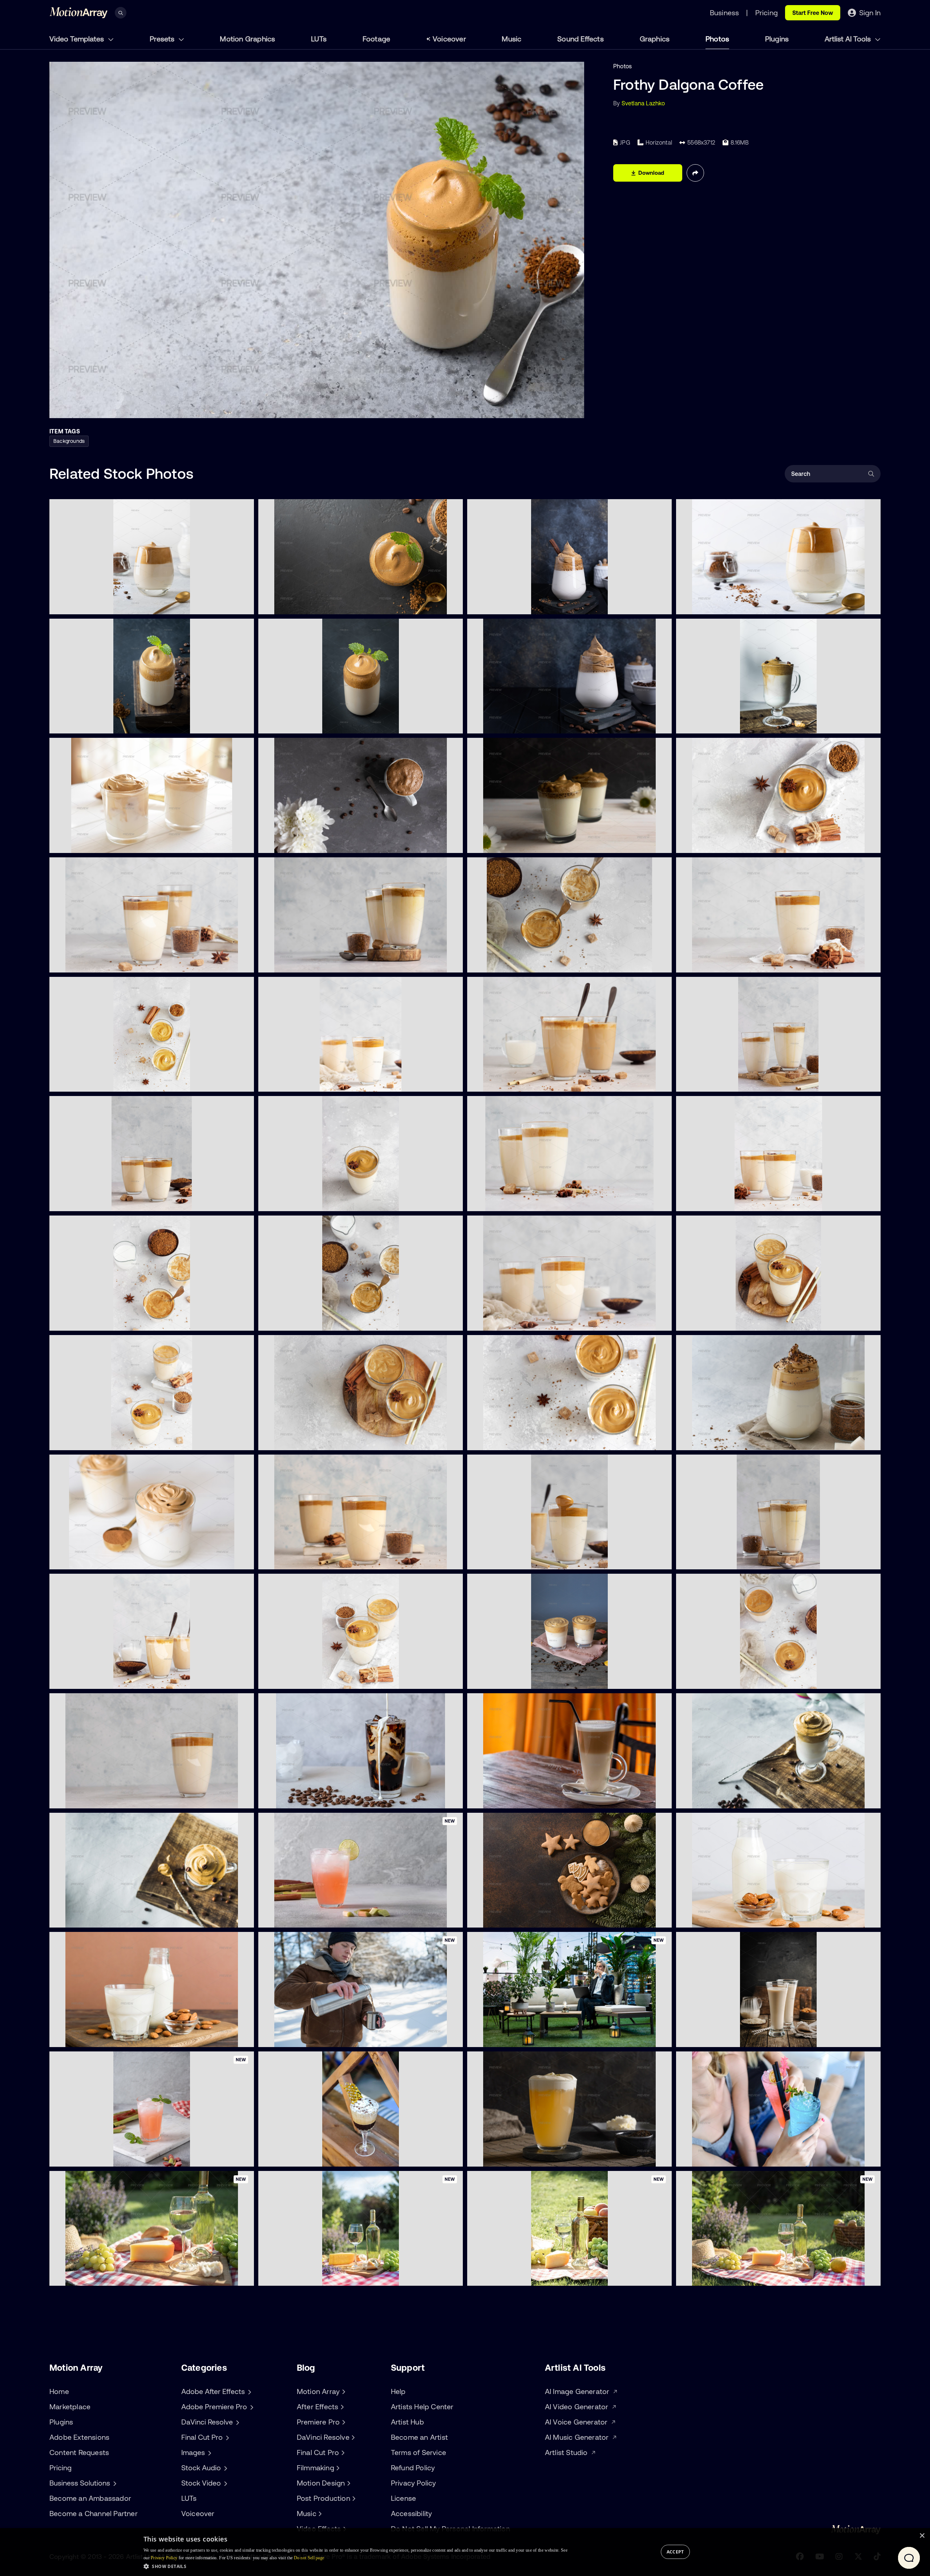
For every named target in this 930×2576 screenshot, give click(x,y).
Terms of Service (418, 2452)
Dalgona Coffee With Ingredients (726, 963)
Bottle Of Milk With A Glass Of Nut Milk (107, 2037)
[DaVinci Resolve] (352, 2437)
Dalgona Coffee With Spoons (512, 1082)
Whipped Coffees (497, 1321)
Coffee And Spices (289, 963)
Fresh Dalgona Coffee (711, 604)
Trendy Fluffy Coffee (709, 1082)
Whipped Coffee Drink (85, 1679)
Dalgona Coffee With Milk (89, 604)
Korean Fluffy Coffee (709, 1201)
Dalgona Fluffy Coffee (84, 1201)
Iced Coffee (71, 1321)
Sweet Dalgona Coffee (294, 843)
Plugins (777, 39)
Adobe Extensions (79, 2437)
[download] (243, 604)
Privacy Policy (414, 2483)
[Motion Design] (348, 2483)
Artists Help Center (422, 2407)
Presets (163, 39)
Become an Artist (419, 2437)
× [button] (922, 2536)
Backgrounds (69, 441)
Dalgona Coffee (285, 604)
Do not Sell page (309, 2558)
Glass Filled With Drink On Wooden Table (319, 2157)
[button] (355, 2566)
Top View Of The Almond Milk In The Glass (738, 1918)
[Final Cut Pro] (342, 2452)
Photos (717, 39)
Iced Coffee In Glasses (503, 1201)
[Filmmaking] (337, 2468)
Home (59, 2391)
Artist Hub (407, 2422)
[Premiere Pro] (343, 2422)
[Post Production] (353, 2498)
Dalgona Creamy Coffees (298, 1440)
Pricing (60, 2468)
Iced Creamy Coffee (291, 1201)
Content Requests (79, 2452)
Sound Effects (581, 39)
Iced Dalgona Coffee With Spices (309, 1321)
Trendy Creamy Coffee (712, 1560)
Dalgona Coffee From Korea (93, 963)
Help (398, 2391)
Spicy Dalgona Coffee (502, 963)
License (403, 2498)
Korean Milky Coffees (711, 1321)
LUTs (319, 39)
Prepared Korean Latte (86, 1918)
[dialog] (465, 2552)
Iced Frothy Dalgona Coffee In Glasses (107, 843)
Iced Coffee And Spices (714, 843)
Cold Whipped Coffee (84, 1799)
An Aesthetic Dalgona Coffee (721, 724)
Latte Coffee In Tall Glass (506, 1799)
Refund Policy (413, 2468)
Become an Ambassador (90, 2498)
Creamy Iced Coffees (710, 1679)
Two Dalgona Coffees (502, 843)
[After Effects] (341, 2407)
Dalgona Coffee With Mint (90, 724)
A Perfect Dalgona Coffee (299, 724)
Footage (376, 39)
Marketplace (70, 2407)
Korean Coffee (284, 1560)
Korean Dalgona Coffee (87, 1082)
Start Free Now (813, 13)
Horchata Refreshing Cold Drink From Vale (739, 2037)
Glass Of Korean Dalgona (716, 1799)
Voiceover (449, 39)
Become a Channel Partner (94, 2513)
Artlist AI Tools (849, 39)
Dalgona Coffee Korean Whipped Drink (108, 1560)
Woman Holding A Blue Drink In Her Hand (737, 2157)
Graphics (655, 39)
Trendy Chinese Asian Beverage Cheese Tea (532, 2157)
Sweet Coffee (282, 1679)
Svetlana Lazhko (643, 103)
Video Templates (78, 39)
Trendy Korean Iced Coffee (300, 1082)
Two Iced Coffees (496, 1679)
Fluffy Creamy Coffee (501, 1440)
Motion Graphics (247, 39)
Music (511, 39)
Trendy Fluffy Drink (498, 1560)
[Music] (319, 2514)
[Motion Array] (343, 2391)
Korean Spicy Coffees (84, 1440)
